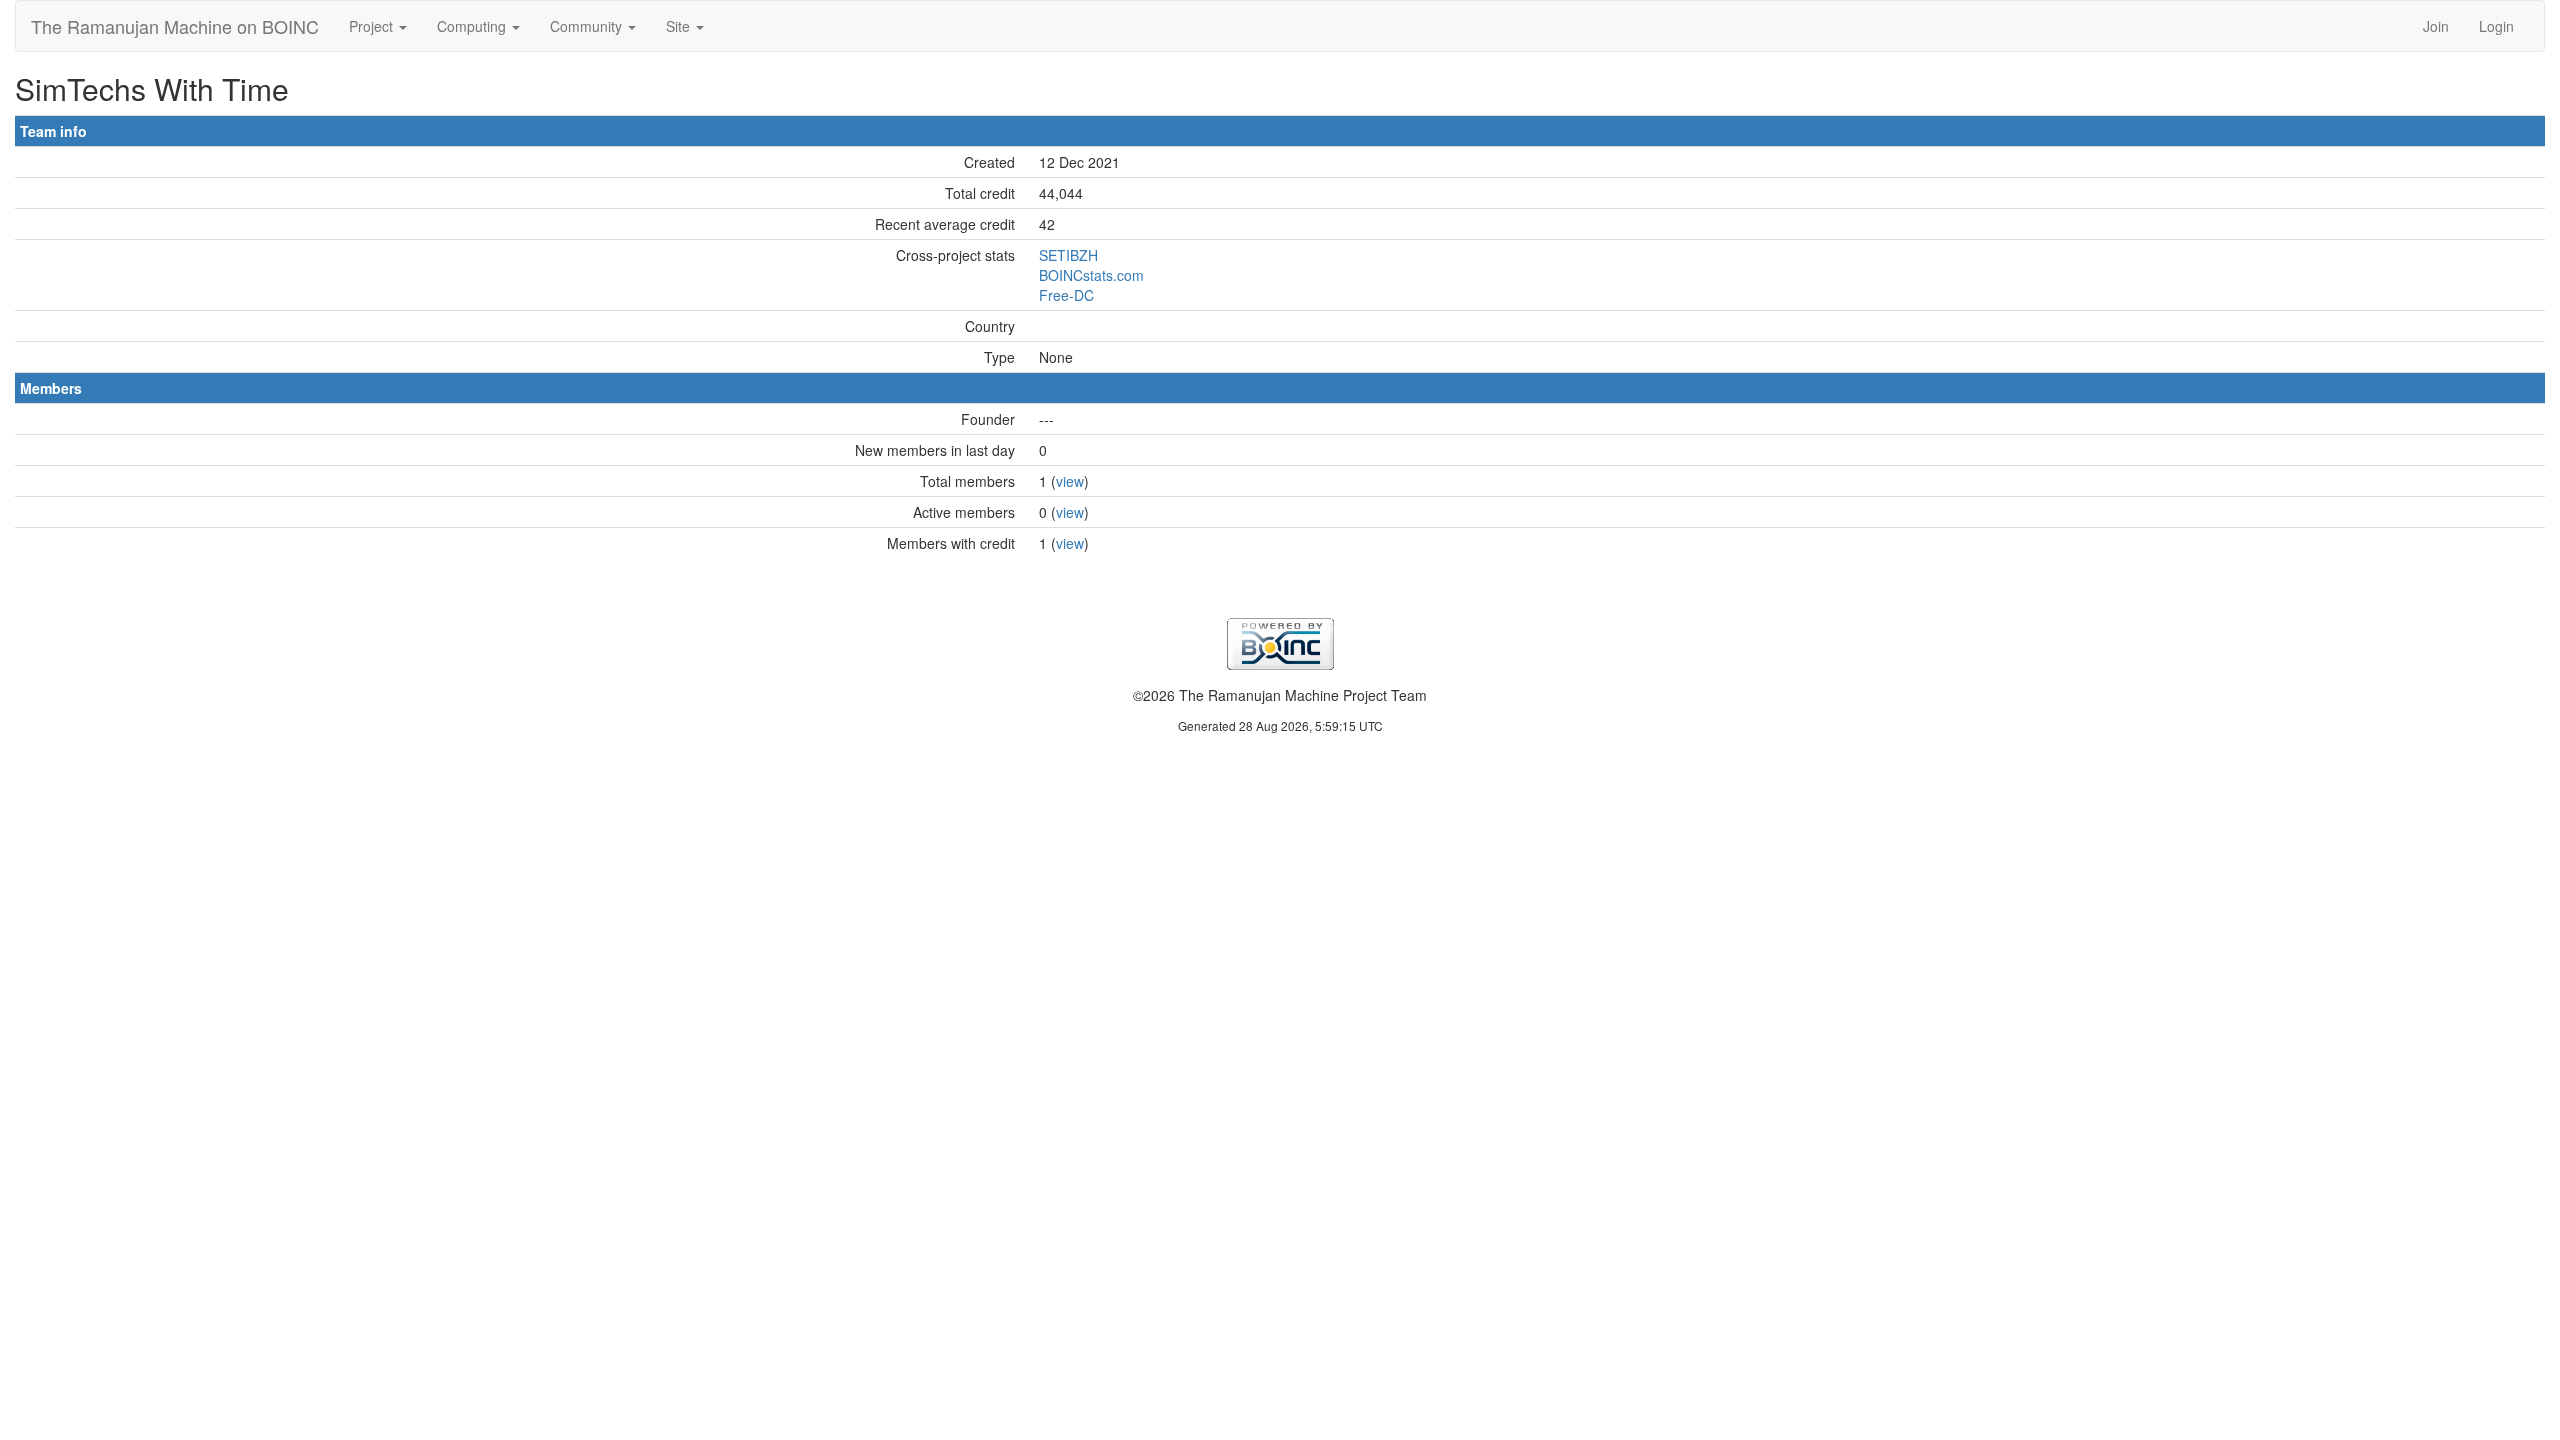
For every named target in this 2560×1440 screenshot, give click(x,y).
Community (588, 26)
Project (373, 26)
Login (2496, 26)
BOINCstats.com (1091, 275)
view (1070, 481)
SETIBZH (1068, 255)
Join (2436, 26)
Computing (473, 26)
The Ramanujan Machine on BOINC (175, 26)
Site (680, 26)
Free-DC (1066, 295)
